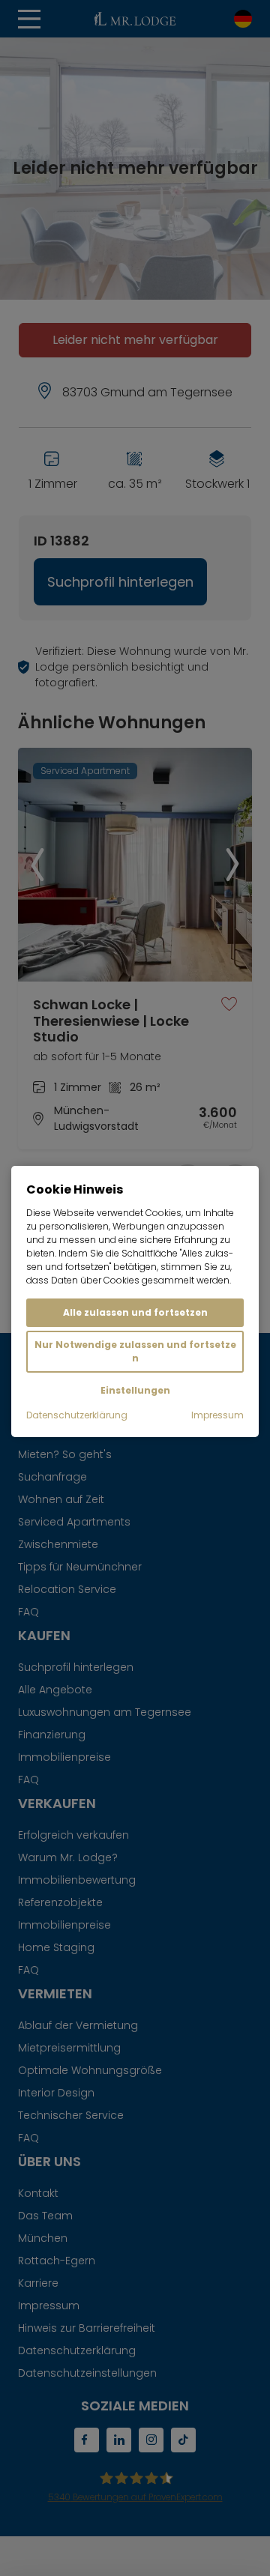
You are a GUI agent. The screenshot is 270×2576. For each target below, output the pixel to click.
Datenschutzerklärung (77, 1415)
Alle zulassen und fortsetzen (135, 1312)
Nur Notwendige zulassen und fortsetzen (135, 1351)
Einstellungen (135, 1390)
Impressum (217, 1415)
